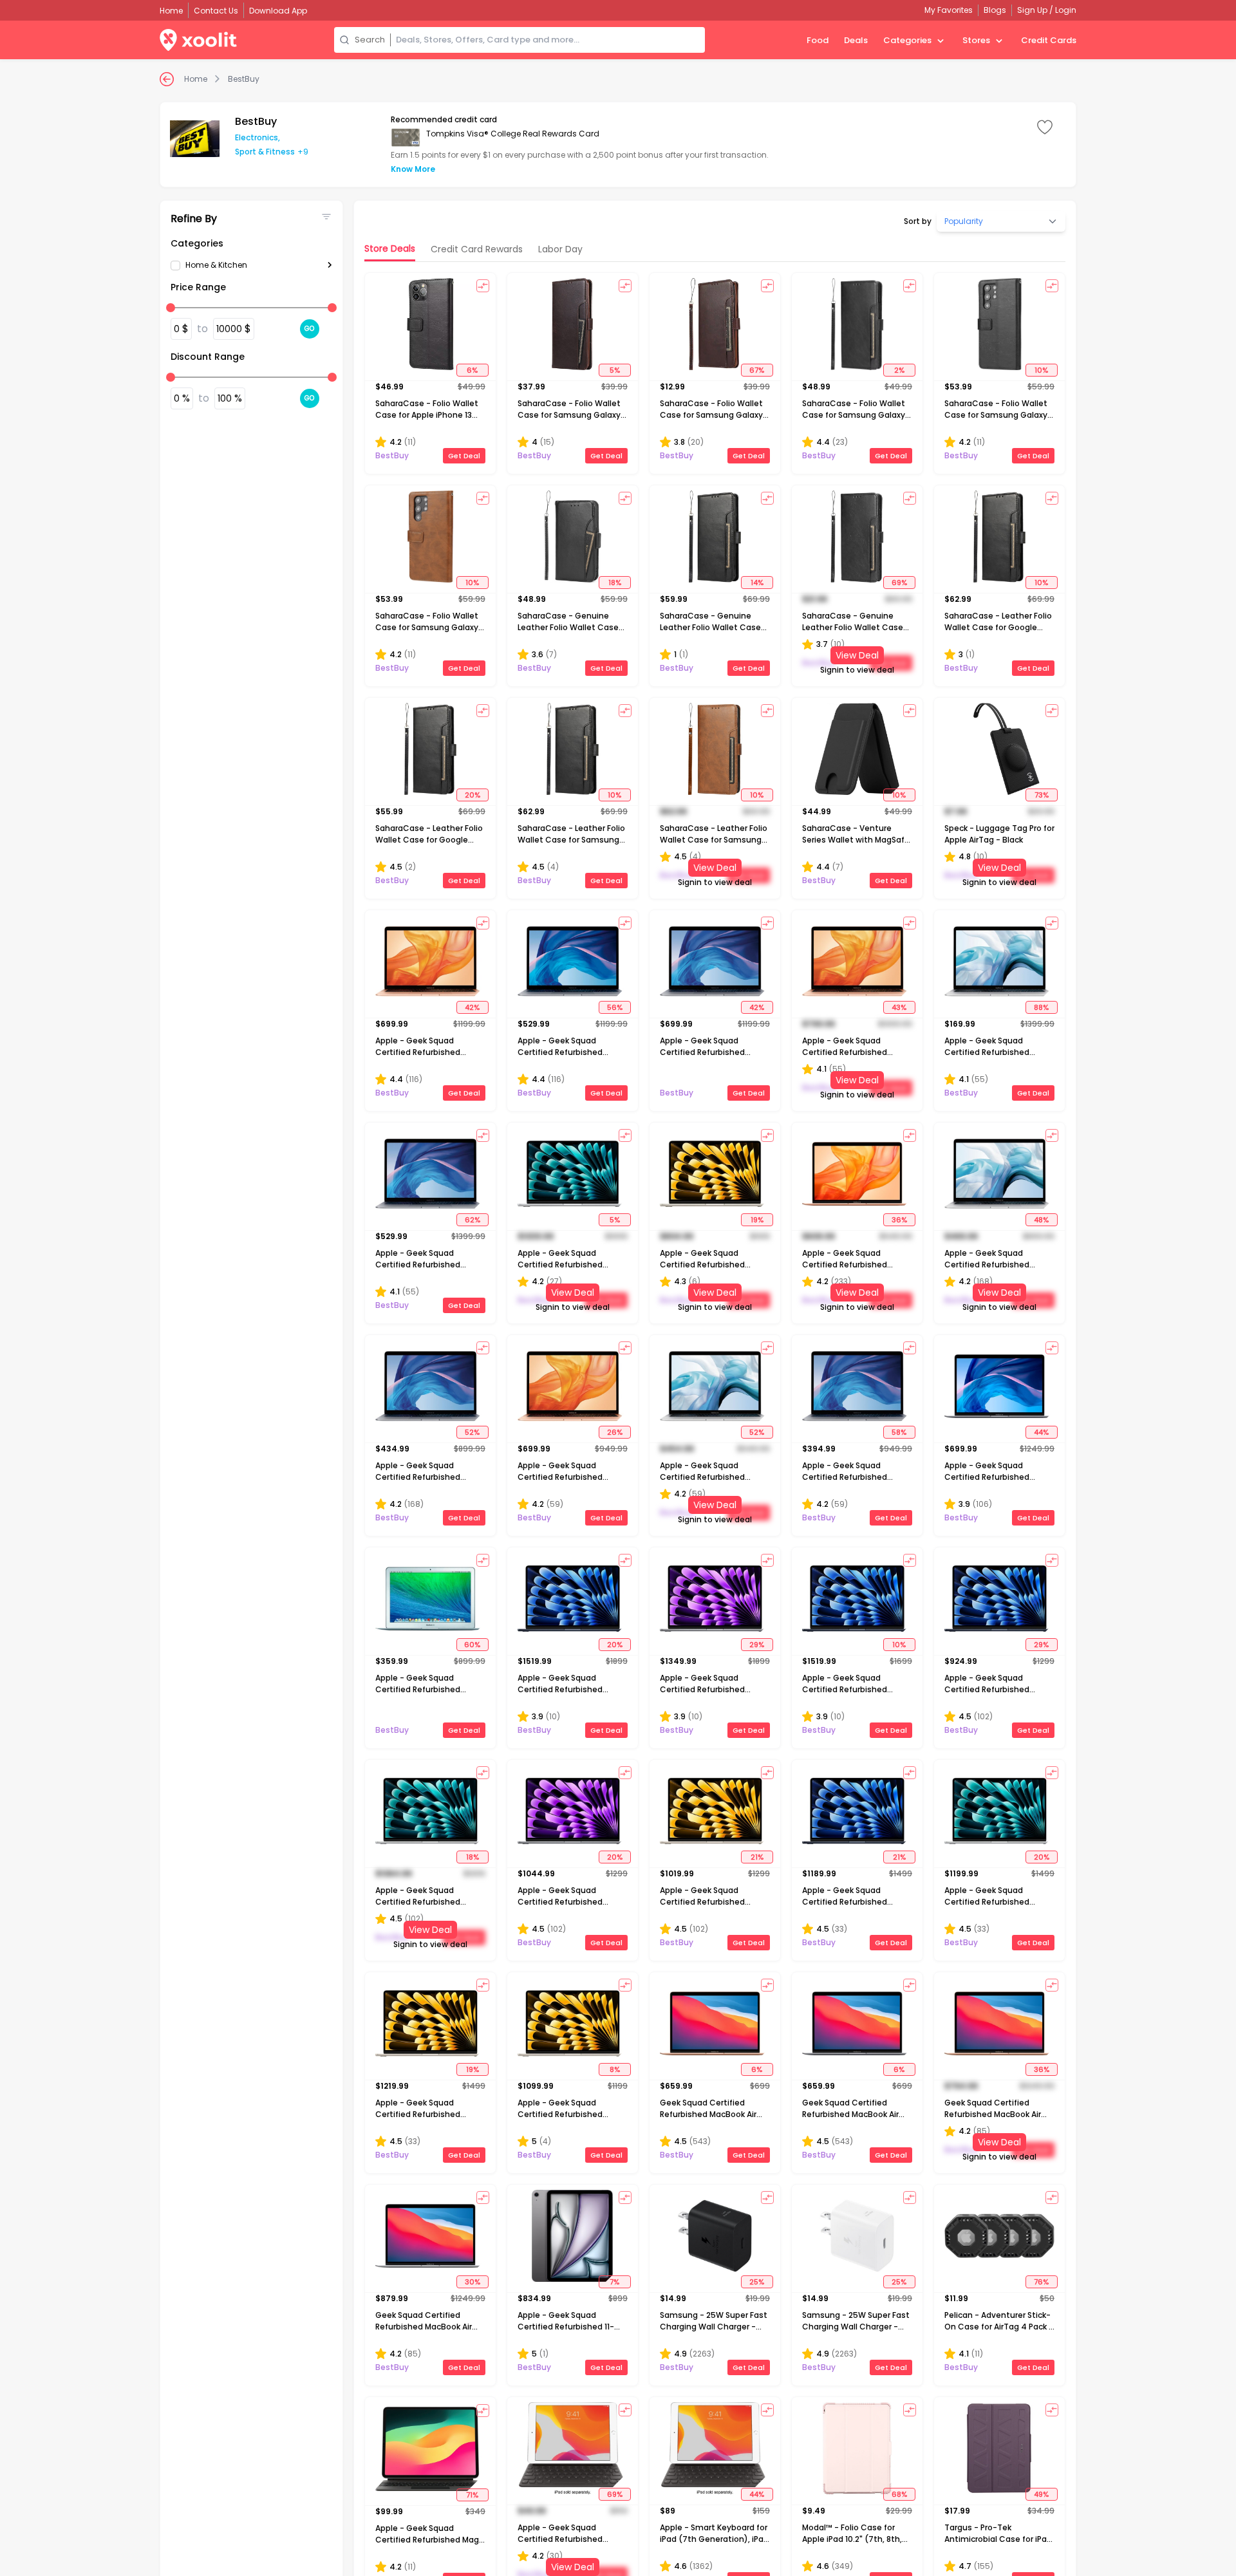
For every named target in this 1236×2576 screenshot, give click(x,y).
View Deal (857, 655)
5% (615, 370)
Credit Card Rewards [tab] (477, 249)
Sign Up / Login (1047, 10)
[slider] (171, 308)
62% (473, 1220)
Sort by (918, 221)
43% (899, 1007)
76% (1041, 2282)
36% (899, 1220)
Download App (278, 11)
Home (196, 79)
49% (1041, 2494)
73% (1042, 795)
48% (1041, 1220)
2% (899, 370)
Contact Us (216, 11)
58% (899, 1432)
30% (473, 2282)
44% (1041, 1432)
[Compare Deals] (483, 286)
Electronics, (257, 137)
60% (472, 1645)
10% (1041, 370)
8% (615, 2069)
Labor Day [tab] (560, 249)
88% (1041, 1007)
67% (757, 370)
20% (473, 795)
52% (472, 1432)
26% (615, 1432)
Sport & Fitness (265, 152)
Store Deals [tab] (390, 248)
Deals (856, 40)
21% (757, 1857)
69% (899, 583)
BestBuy (244, 79)
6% (472, 370)
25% (757, 2282)
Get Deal (464, 456)
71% (472, 2494)
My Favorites (949, 10)
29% (757, 1645)
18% (615, 583)
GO (310, 329)
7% (614, 2282)
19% (757, 1220)
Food (818, 40)
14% (757, 583)
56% (615, 1007)
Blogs (995, 10)
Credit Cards (1049, 40)
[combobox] (548, 40)
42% (472, 1007)
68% (899, 2494)
